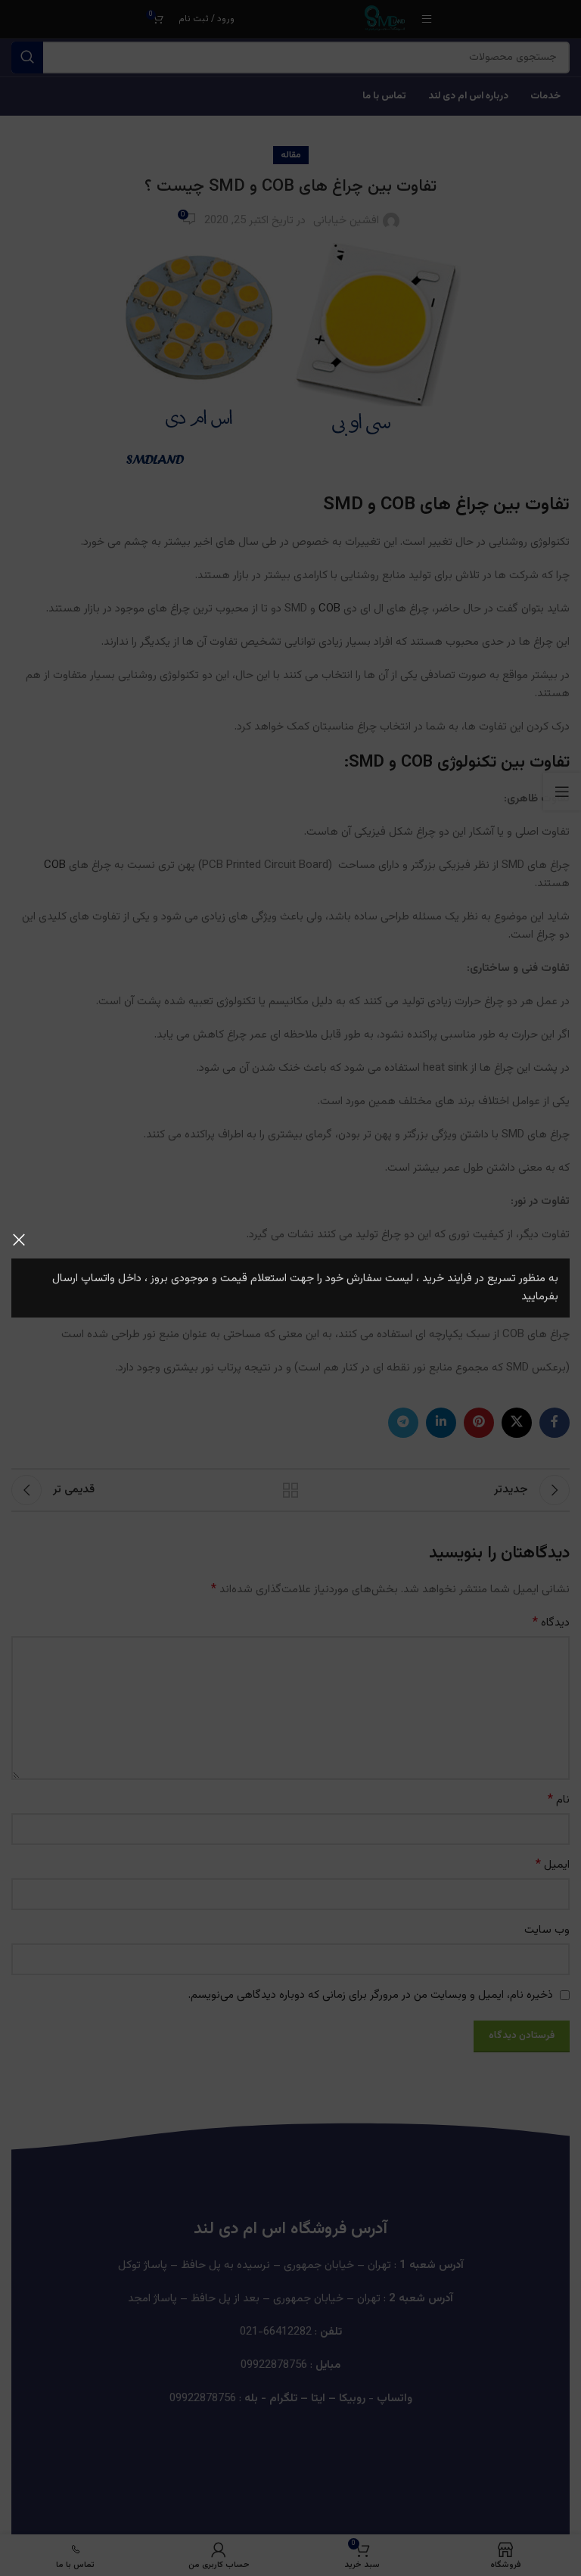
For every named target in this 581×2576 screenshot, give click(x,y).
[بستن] (19, 1240)
